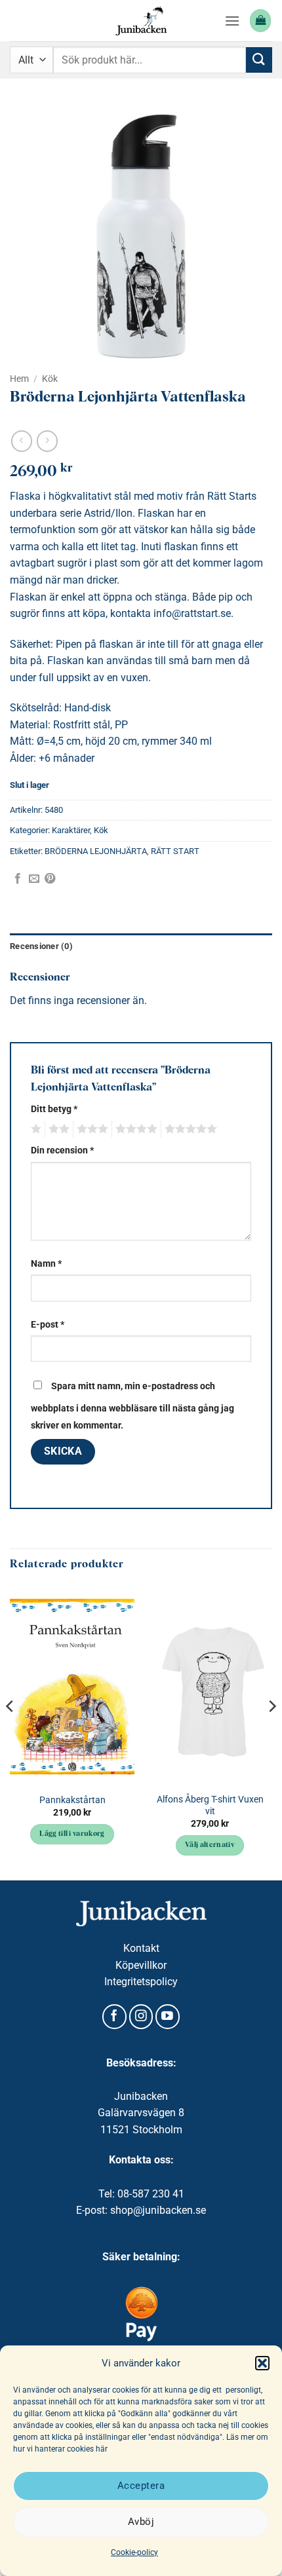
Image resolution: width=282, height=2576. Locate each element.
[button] (262, 2363)
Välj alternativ (210, 1845)
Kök (50, 379)
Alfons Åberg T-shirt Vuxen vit (210, 1805)
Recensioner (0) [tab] (41, 946)
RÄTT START (175, 851)
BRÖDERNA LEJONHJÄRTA (96, 851)
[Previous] (10, 1732)
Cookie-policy (134, 2552)
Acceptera (141, 2486)
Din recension (62, 1150)
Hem (19, 379)
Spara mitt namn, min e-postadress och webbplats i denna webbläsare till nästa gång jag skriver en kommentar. (132, 1406)
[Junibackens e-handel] (141, 21)
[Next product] (21, 441)
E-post (48, 1325)
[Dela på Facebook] (18, 879)
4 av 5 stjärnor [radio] (134, 1129)
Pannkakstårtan (72, 1800)
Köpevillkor (141, 1965)
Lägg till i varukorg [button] (72, 1834)
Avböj (141, 2522)
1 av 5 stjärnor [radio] (34, 1129)
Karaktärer (71, 830)
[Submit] (259, 60)
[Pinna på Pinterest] (50, 879)
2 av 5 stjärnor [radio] (57, 1129)
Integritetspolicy (141, 1982)
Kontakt (141, 1948)
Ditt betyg (54, 1109)
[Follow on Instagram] (141, 2017)
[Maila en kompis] (34, 879)
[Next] (272, 1732)
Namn (46, 1264)
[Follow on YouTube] (168, 2017)
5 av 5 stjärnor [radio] (189, 1129)
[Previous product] (47, 441)
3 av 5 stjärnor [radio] (91, 1129)
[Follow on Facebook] (114, 2017)
